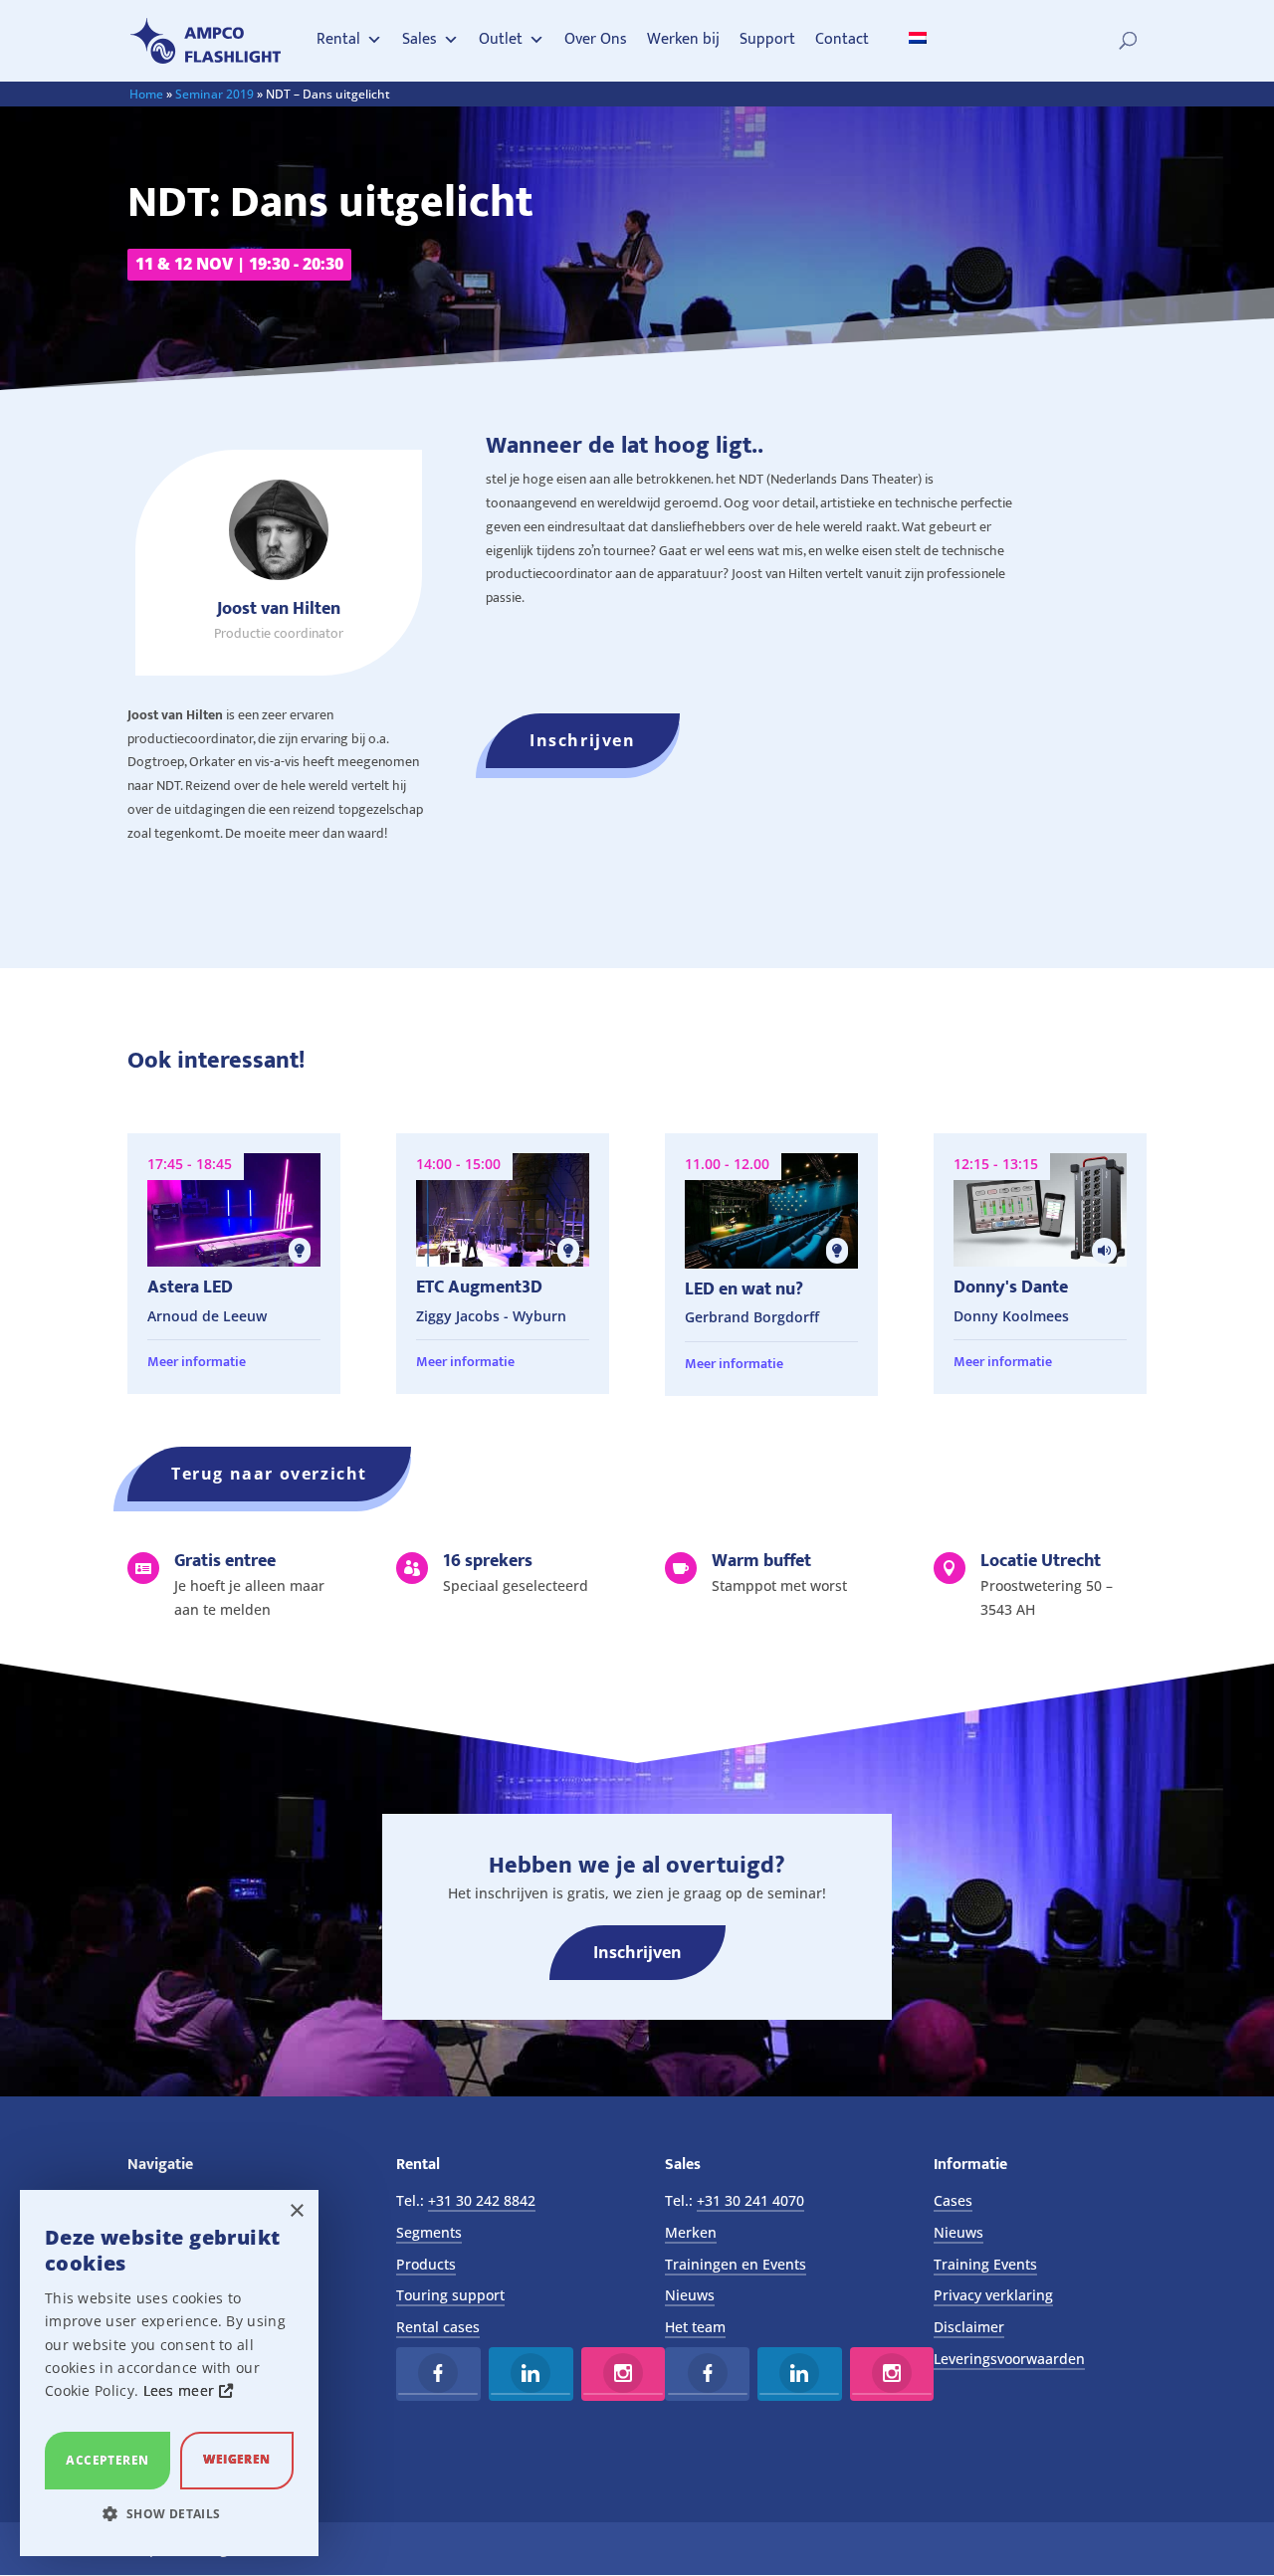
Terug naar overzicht (269, 1474)
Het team (695, 2327)
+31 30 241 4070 (750, 2200)
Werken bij (683, 39)
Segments (429, 2232)
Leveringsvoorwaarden (1009, 2359)
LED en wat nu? (744, 1289)
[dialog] (169, 2373)
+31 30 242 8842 (482, 2200)
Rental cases (438, 2327)
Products (426, 2264)
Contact (842, 39)
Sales (420, 39)
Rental (338, 39)
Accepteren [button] (107, 2460)
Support (767, 39)
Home (146, 94)
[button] (169, 2514)
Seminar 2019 (214, 94)
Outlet (501, 39)
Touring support (450, 2295)
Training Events (985, 2264)
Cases (953, 2200)
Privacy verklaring (993, 2295)
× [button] (296, 2211)
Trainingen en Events (736, 2264)
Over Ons (596, 39)
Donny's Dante (1011, 1288)
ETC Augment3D (479, 1288)
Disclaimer (969, 2327)
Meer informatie (197, 1362)
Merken (691, 2232)
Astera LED (190, 1288)
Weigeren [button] (236, 2459)
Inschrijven (583, 740)
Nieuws (690, 2295)
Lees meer (181, 2390)
